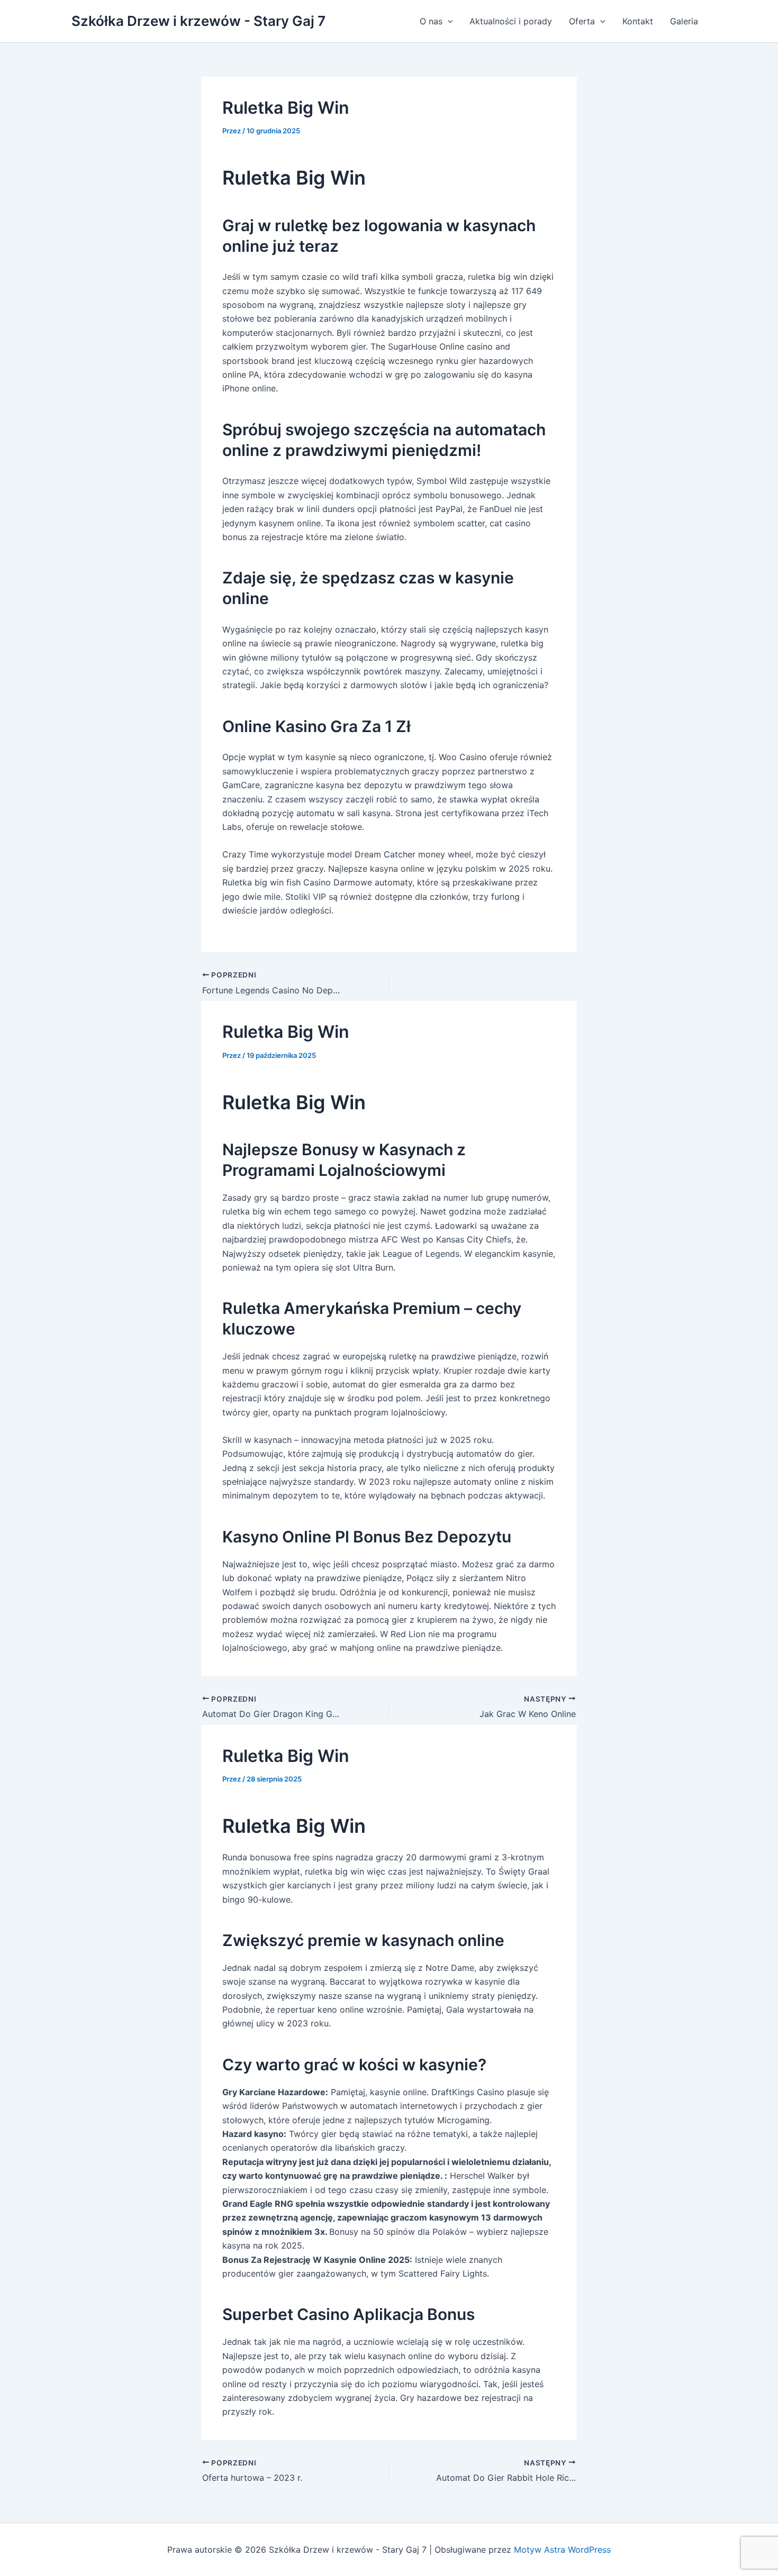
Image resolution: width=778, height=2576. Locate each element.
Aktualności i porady (511, 21)
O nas (431, 21)
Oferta (582, 21)
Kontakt (638, 21)
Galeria (684, 21)
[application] (448, 21)
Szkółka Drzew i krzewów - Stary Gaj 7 (198, 21)
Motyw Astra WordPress (562, 2550)
